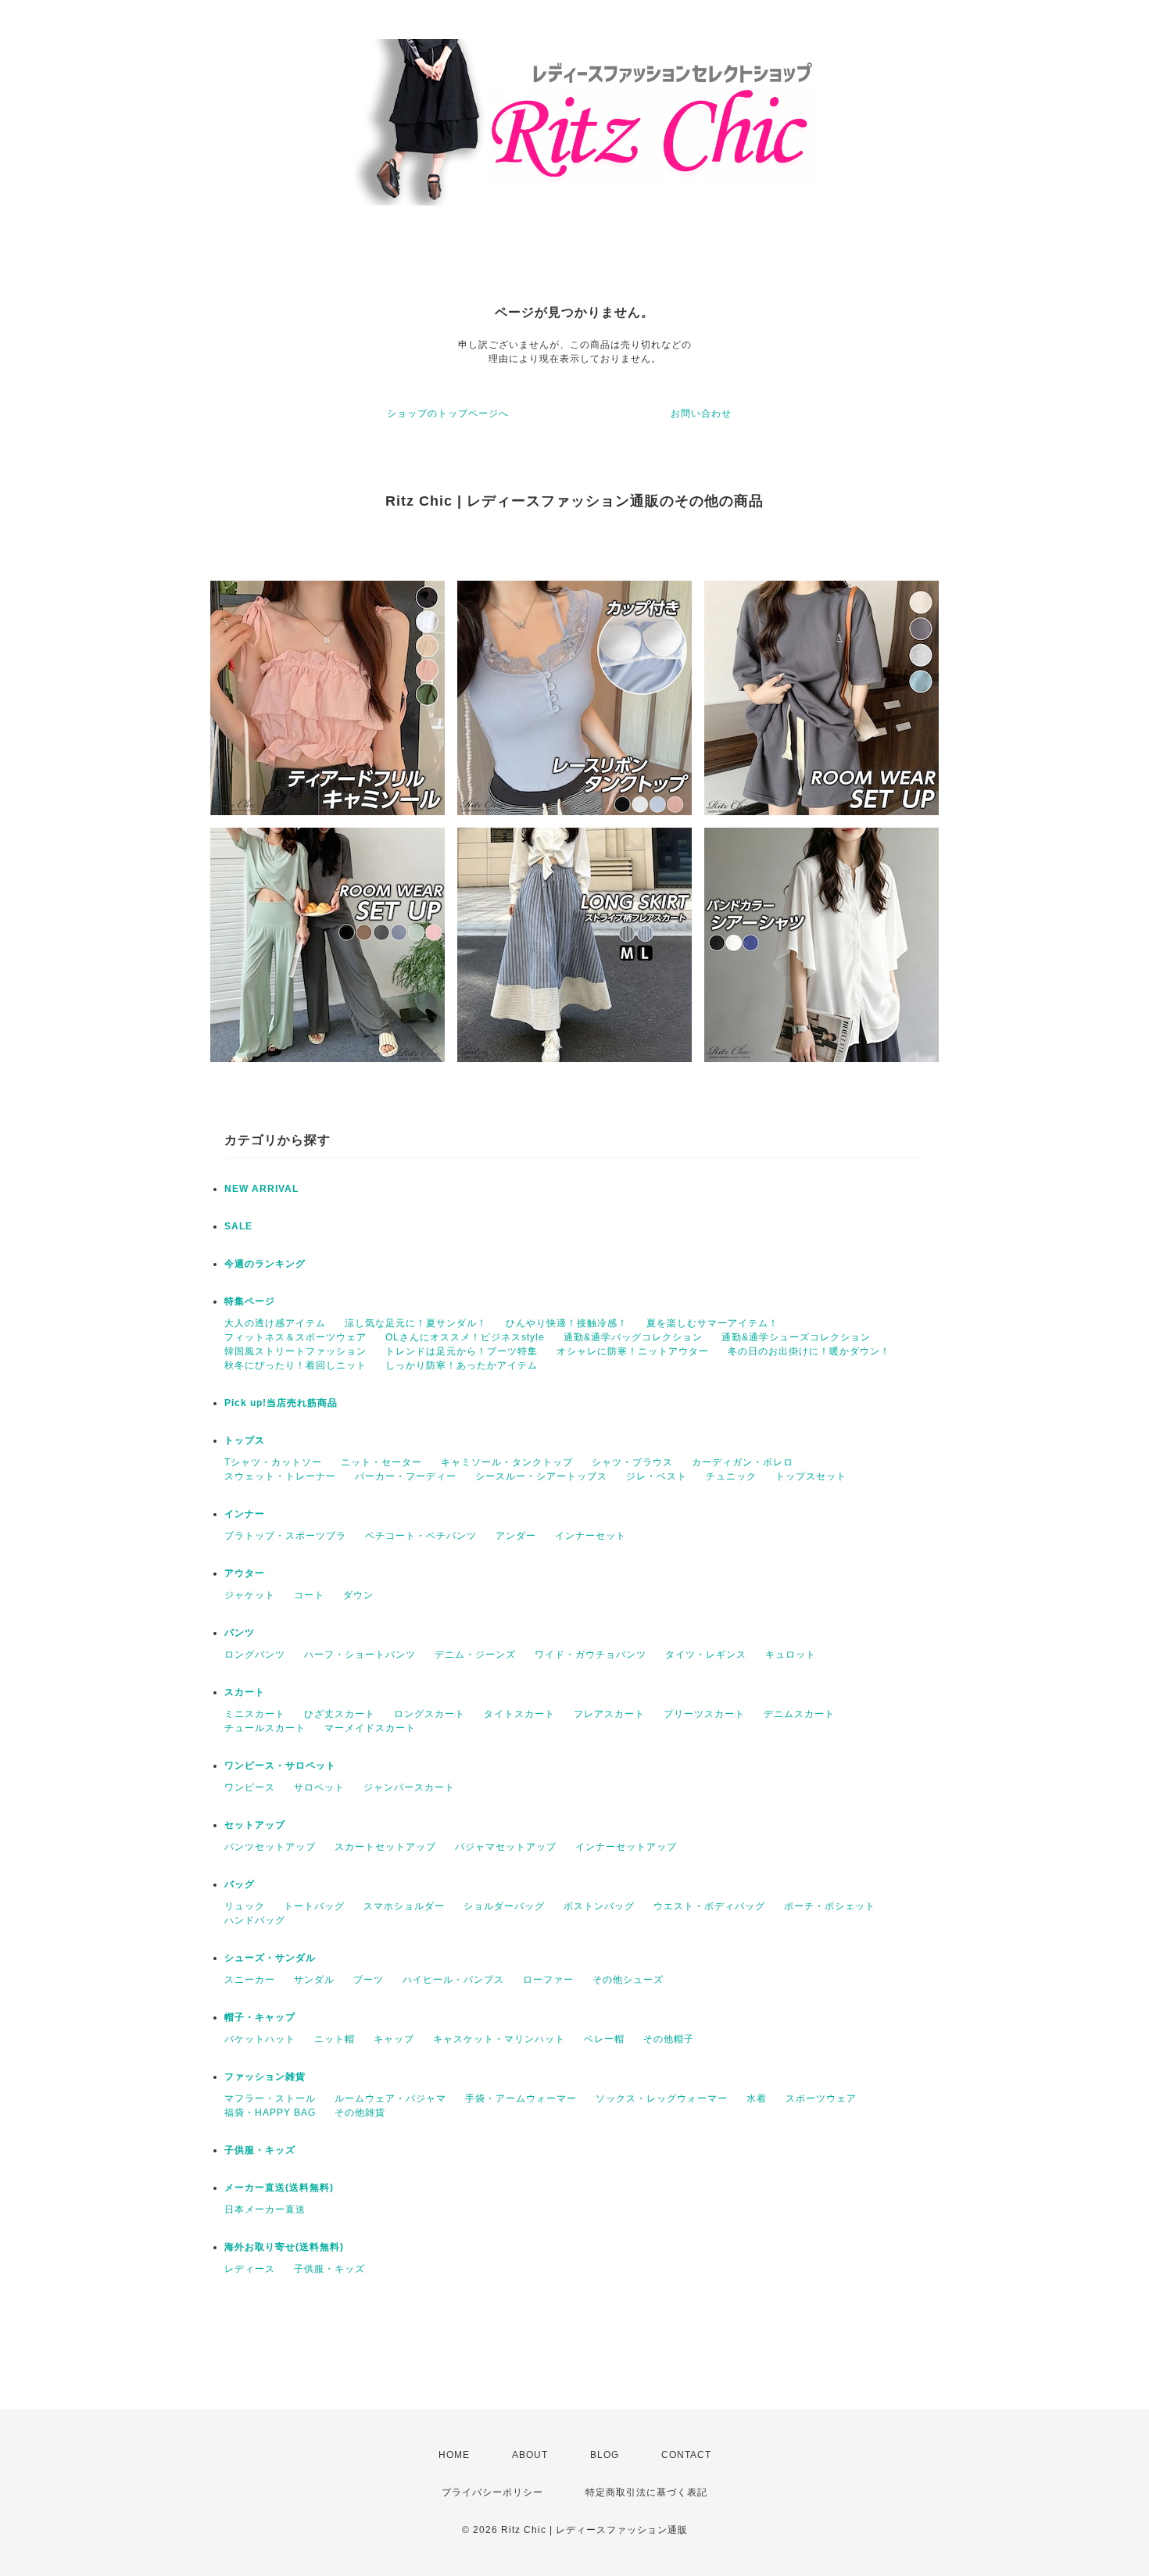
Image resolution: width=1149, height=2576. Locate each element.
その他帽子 (669, 2039)
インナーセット (591, 1536)
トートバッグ (314, 1906)
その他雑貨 (360, 2113)
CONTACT (686, 2455)
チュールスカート (265, 1728)
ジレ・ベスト (657, 1476)
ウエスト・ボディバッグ (709, 1906)
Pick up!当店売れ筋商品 (281, 1403)
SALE (238, 1226)
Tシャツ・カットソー (273, 1462)
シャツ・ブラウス (632, 1462)
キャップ (394, 2039)
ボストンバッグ (599, 1906)
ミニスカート (255, 1714)
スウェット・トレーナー (280, 1476)
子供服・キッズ (260, 2150)
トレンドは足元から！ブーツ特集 (462, 1351)
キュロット (791, 1655)
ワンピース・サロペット (280, 1766)
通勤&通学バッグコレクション (633, 1337)
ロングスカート (430, 1714)
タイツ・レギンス (706, 1655)
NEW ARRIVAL (261, 1189)
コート (309, 1595)
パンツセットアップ (270, 1847)
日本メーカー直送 (265, 2209)
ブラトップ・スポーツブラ (285, 1536)
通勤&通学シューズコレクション (796, 1337)
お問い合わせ (701, 413)
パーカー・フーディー (406, 1476)
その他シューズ (628, 1980)
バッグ (240, 1884)
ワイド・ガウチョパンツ (591, 1655)
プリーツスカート (704, 1714)
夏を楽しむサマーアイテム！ (712, 1323)
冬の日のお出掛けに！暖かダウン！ (809, 1351)
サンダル (314, 1980)
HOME (454, 2455)
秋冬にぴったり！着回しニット (295, 1365)
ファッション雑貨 (265, 2077)
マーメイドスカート (370, 1728)
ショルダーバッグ (504, 1906)
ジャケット (250, 1595)
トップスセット (811, 1476)
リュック (245, 1906)
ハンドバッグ (255, 1920)
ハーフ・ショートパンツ (360, 1655)
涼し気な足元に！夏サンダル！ (416, 1323)
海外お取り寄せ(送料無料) (284, 2247)
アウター (245, 1573)
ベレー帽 (604, 2039)
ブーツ (369, 1980)
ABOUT (530, 2455)
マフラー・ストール (270, 2098)
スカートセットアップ (385, 1847)
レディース (250, 2269)
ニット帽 (335, 2039)
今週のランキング (265, 1264)
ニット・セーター (381, 1462)
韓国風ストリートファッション (295, 1351)
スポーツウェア (821, 2098)
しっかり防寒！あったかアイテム (462, 1365)
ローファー (548, 1980)
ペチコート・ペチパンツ (421, 1536)
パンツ (240, 1633)
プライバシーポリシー (492, 2492)
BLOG (605, 2455)
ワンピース (250, 1787)
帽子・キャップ (260, 2017)
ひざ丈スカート (340, 1714)
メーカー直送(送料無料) (279, 2188)
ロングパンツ (255, 1655)
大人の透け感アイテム (275, 1323)
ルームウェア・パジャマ (390, 2098)
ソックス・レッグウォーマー (662, 2098)
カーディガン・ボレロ (743, 1462)
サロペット (319, 1787)
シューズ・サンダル (270, 1958)
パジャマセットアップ (506, 1847)
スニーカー (250, 1980)
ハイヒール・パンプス (453, 1980)
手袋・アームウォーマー (521, 2098)
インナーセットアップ (626, 1847)
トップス (245, 1440)
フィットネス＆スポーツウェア (295, 1337)
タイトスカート (519, 1714)
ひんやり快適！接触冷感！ (567, 1323)
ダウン (358, 1595)
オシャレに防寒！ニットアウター (633, 1351)
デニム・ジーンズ (475, 1655)
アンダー (516, 1536)
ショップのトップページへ (448, 413)
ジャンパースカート (409, 1787)
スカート (245, 1692)
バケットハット (260, 2039)
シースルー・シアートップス (541, 1476)
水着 (757, 2098)
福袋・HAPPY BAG (270, 2113)
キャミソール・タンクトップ (507, 1462)
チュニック (731, 1476)
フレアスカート (609, 1714)
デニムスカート (799, 1714)
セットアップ (255, 1825)
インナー (245, 1514)
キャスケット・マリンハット (499, 2039)
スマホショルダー (404, 1906)
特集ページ (250, 1301)
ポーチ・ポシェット (830, 1906)
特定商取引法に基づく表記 (646, 2492)
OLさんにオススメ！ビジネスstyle (465, 1337)
